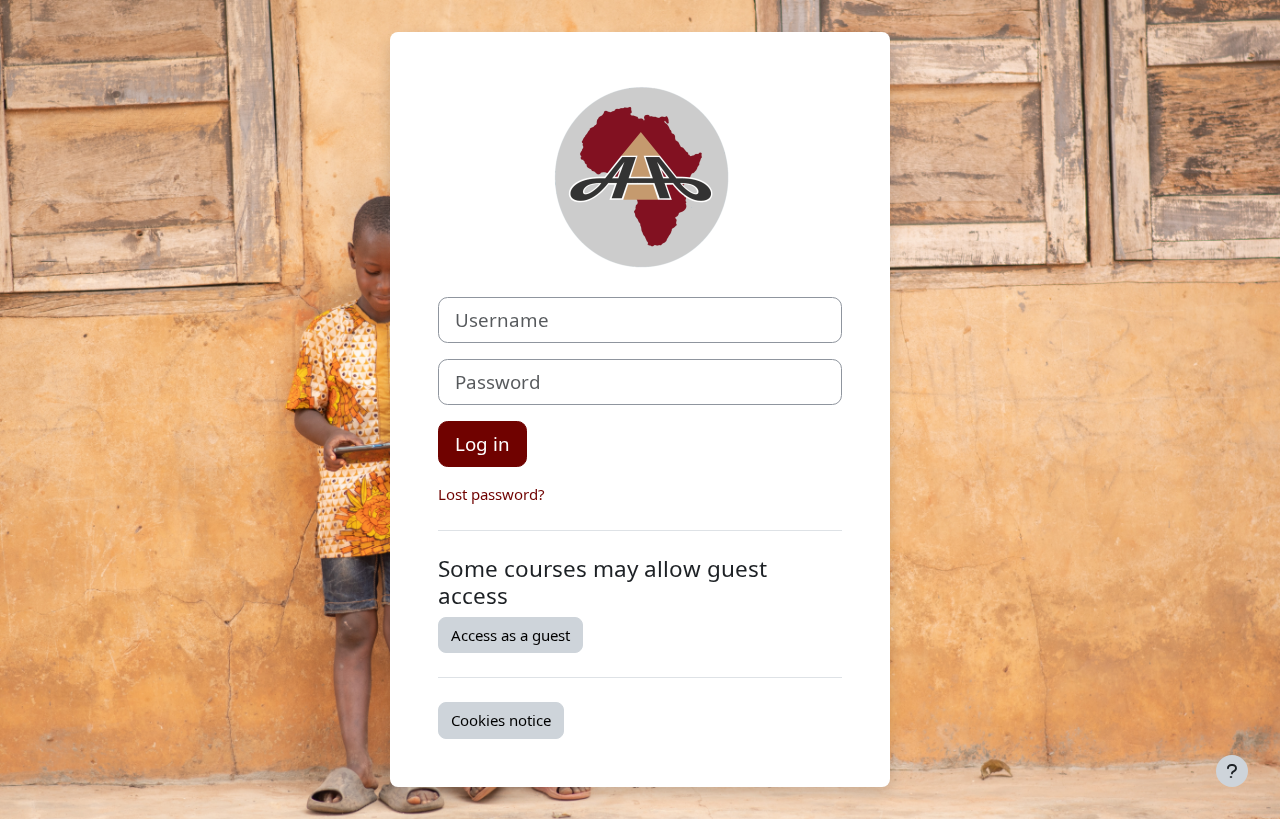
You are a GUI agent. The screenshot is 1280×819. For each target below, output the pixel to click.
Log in (482, 443)
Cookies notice (501, 720)
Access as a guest (510, 635)
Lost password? (491, 494)
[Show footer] (1232, 771)
